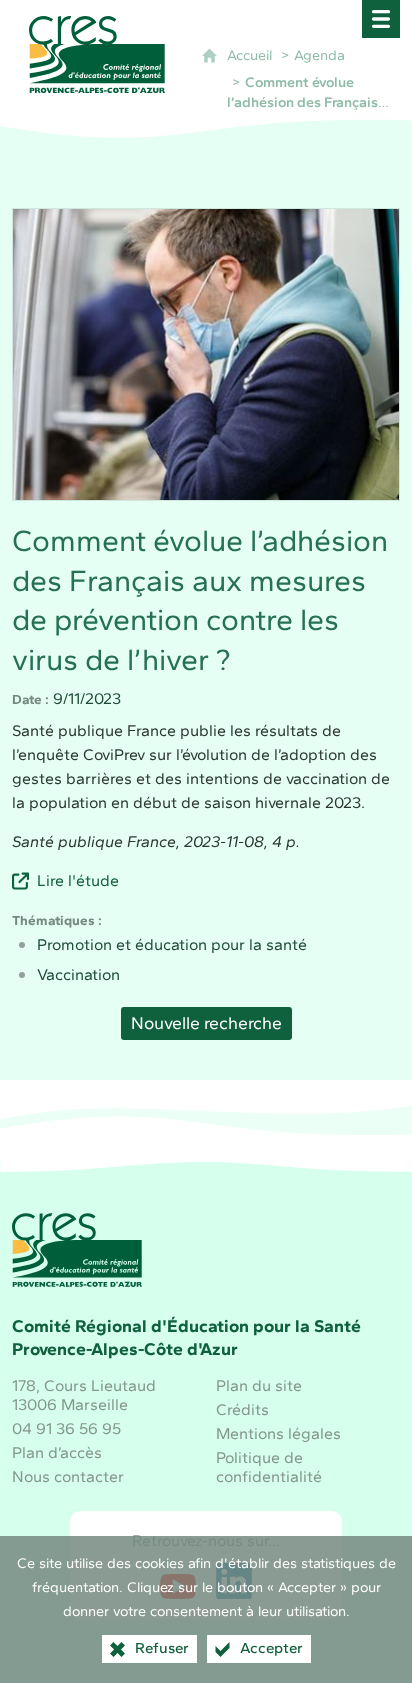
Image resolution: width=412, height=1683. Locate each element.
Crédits (242, 1409)
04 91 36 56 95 (66, 1428)
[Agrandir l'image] (205, 354)
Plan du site (259, 1385)
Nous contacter (68, 1476)
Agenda (319, 55)
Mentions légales (278, 1433)
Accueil (249, 55)
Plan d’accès (57, 1452)
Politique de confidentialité (269, 1467)
